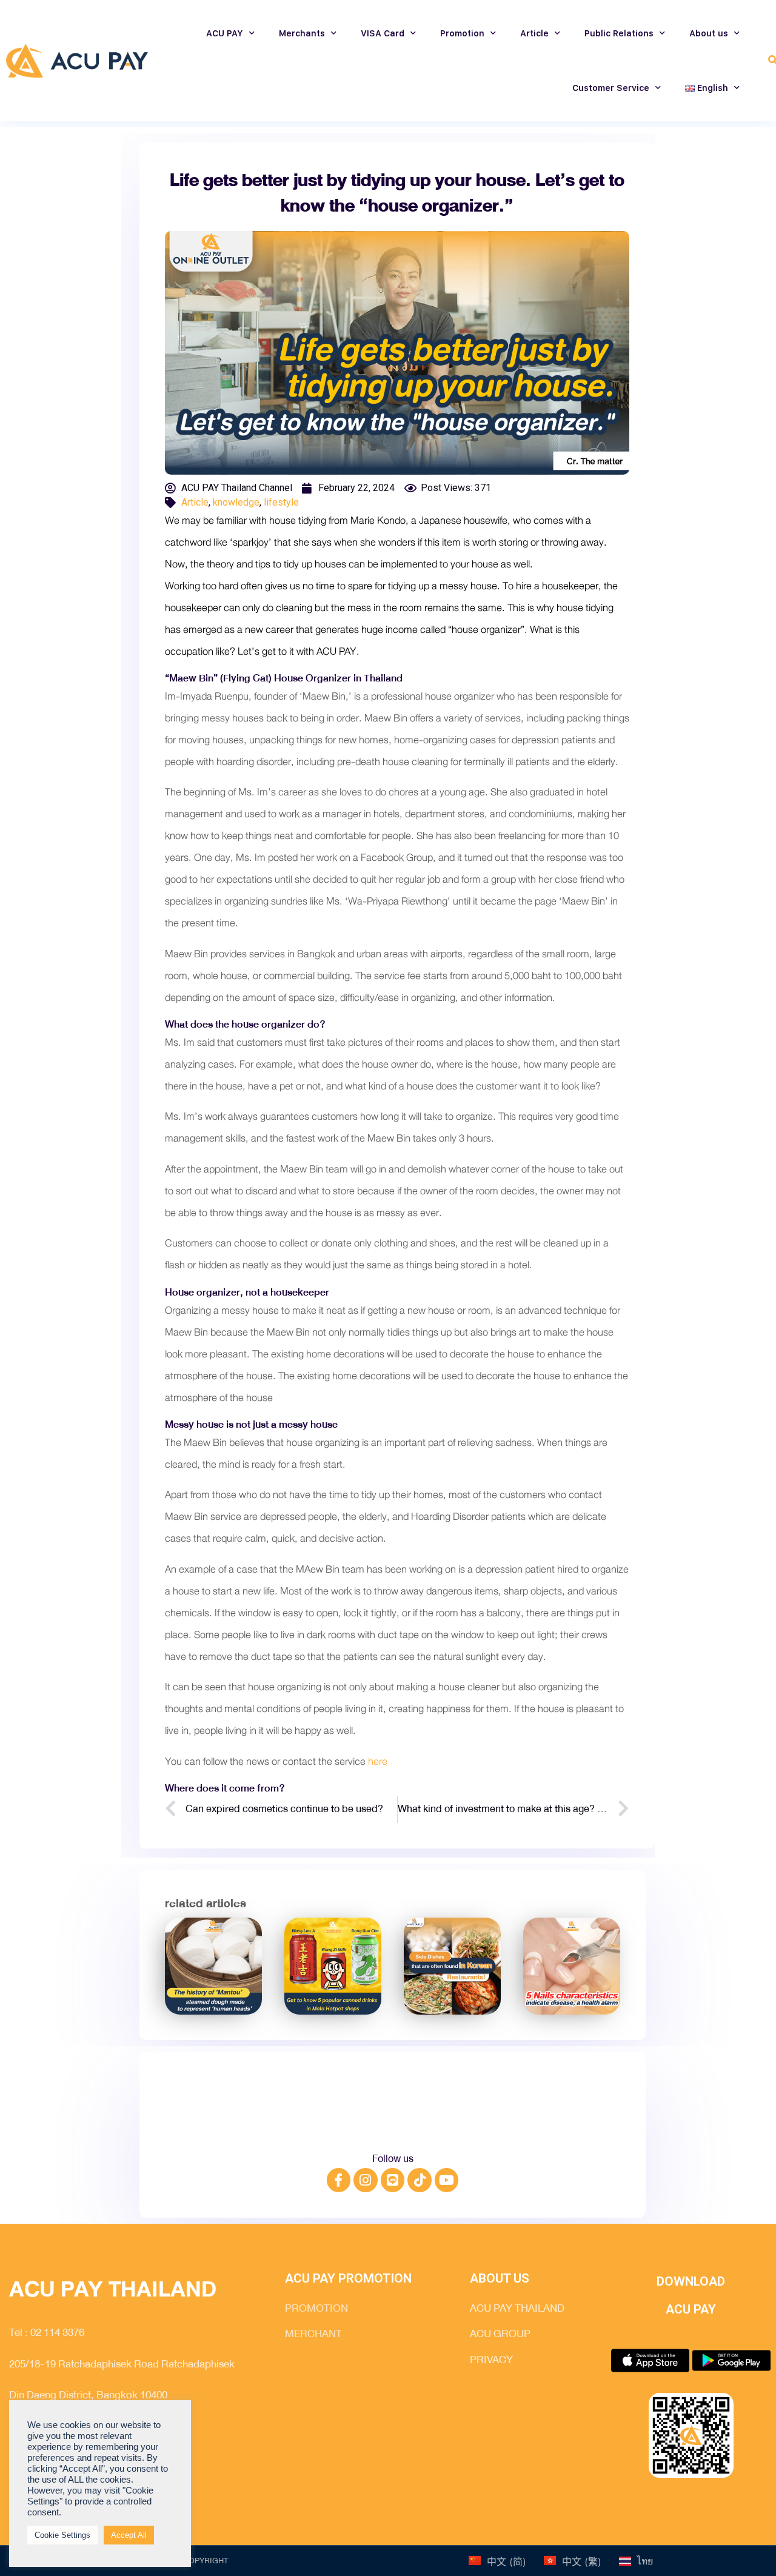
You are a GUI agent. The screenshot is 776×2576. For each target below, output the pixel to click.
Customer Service (611, 88)
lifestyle (281, 502)
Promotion (462, 33)
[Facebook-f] (339, 2180)
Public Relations (619, 33)
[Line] (393, 2180)
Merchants (302, 33)
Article (534, 33)
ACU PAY (225, 33)
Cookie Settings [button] (62, 2535)
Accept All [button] (129, 2535)
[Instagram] (366, 2180)
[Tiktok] (420, 2180)
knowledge (236, 502)
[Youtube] (447, 2180)
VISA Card (383, 33)
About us (709, 33)
